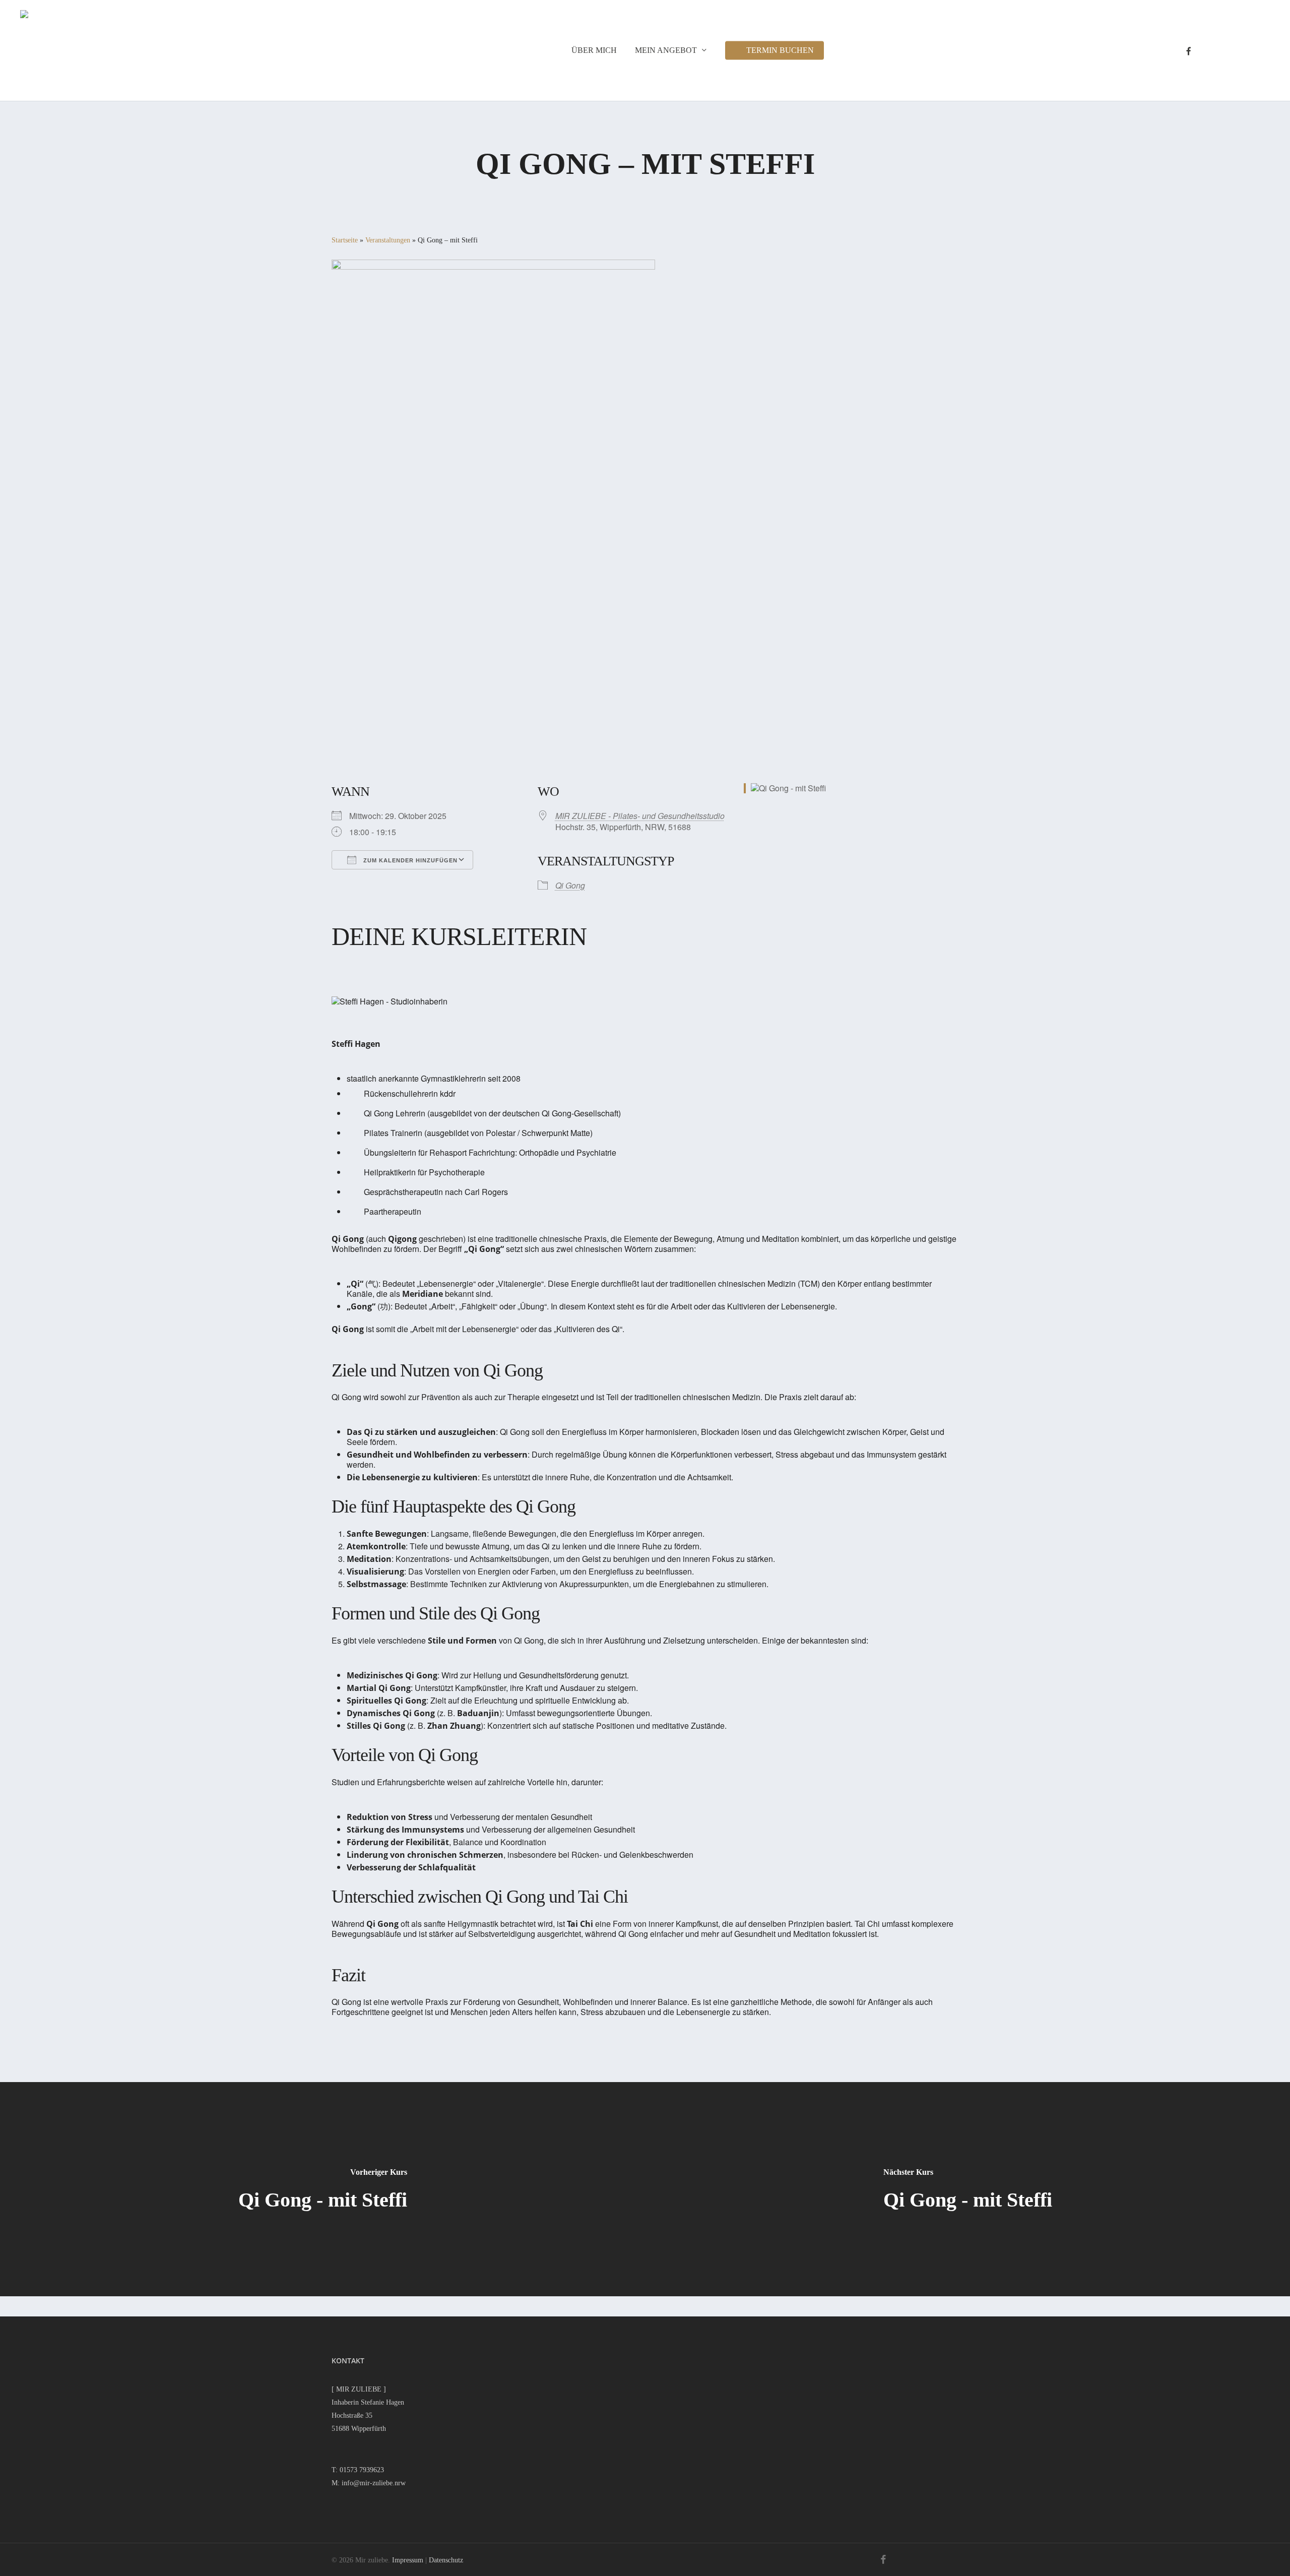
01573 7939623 (362, 2470)
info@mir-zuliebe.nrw (374, 2483)
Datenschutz (446, 2560)
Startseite (345, 240)
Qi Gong (570, 885)
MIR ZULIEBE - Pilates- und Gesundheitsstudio (640, 816)
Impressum (408, 2560)
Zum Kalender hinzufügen (409, 860)
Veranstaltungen (388, 240)
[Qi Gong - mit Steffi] (322, 2189)
